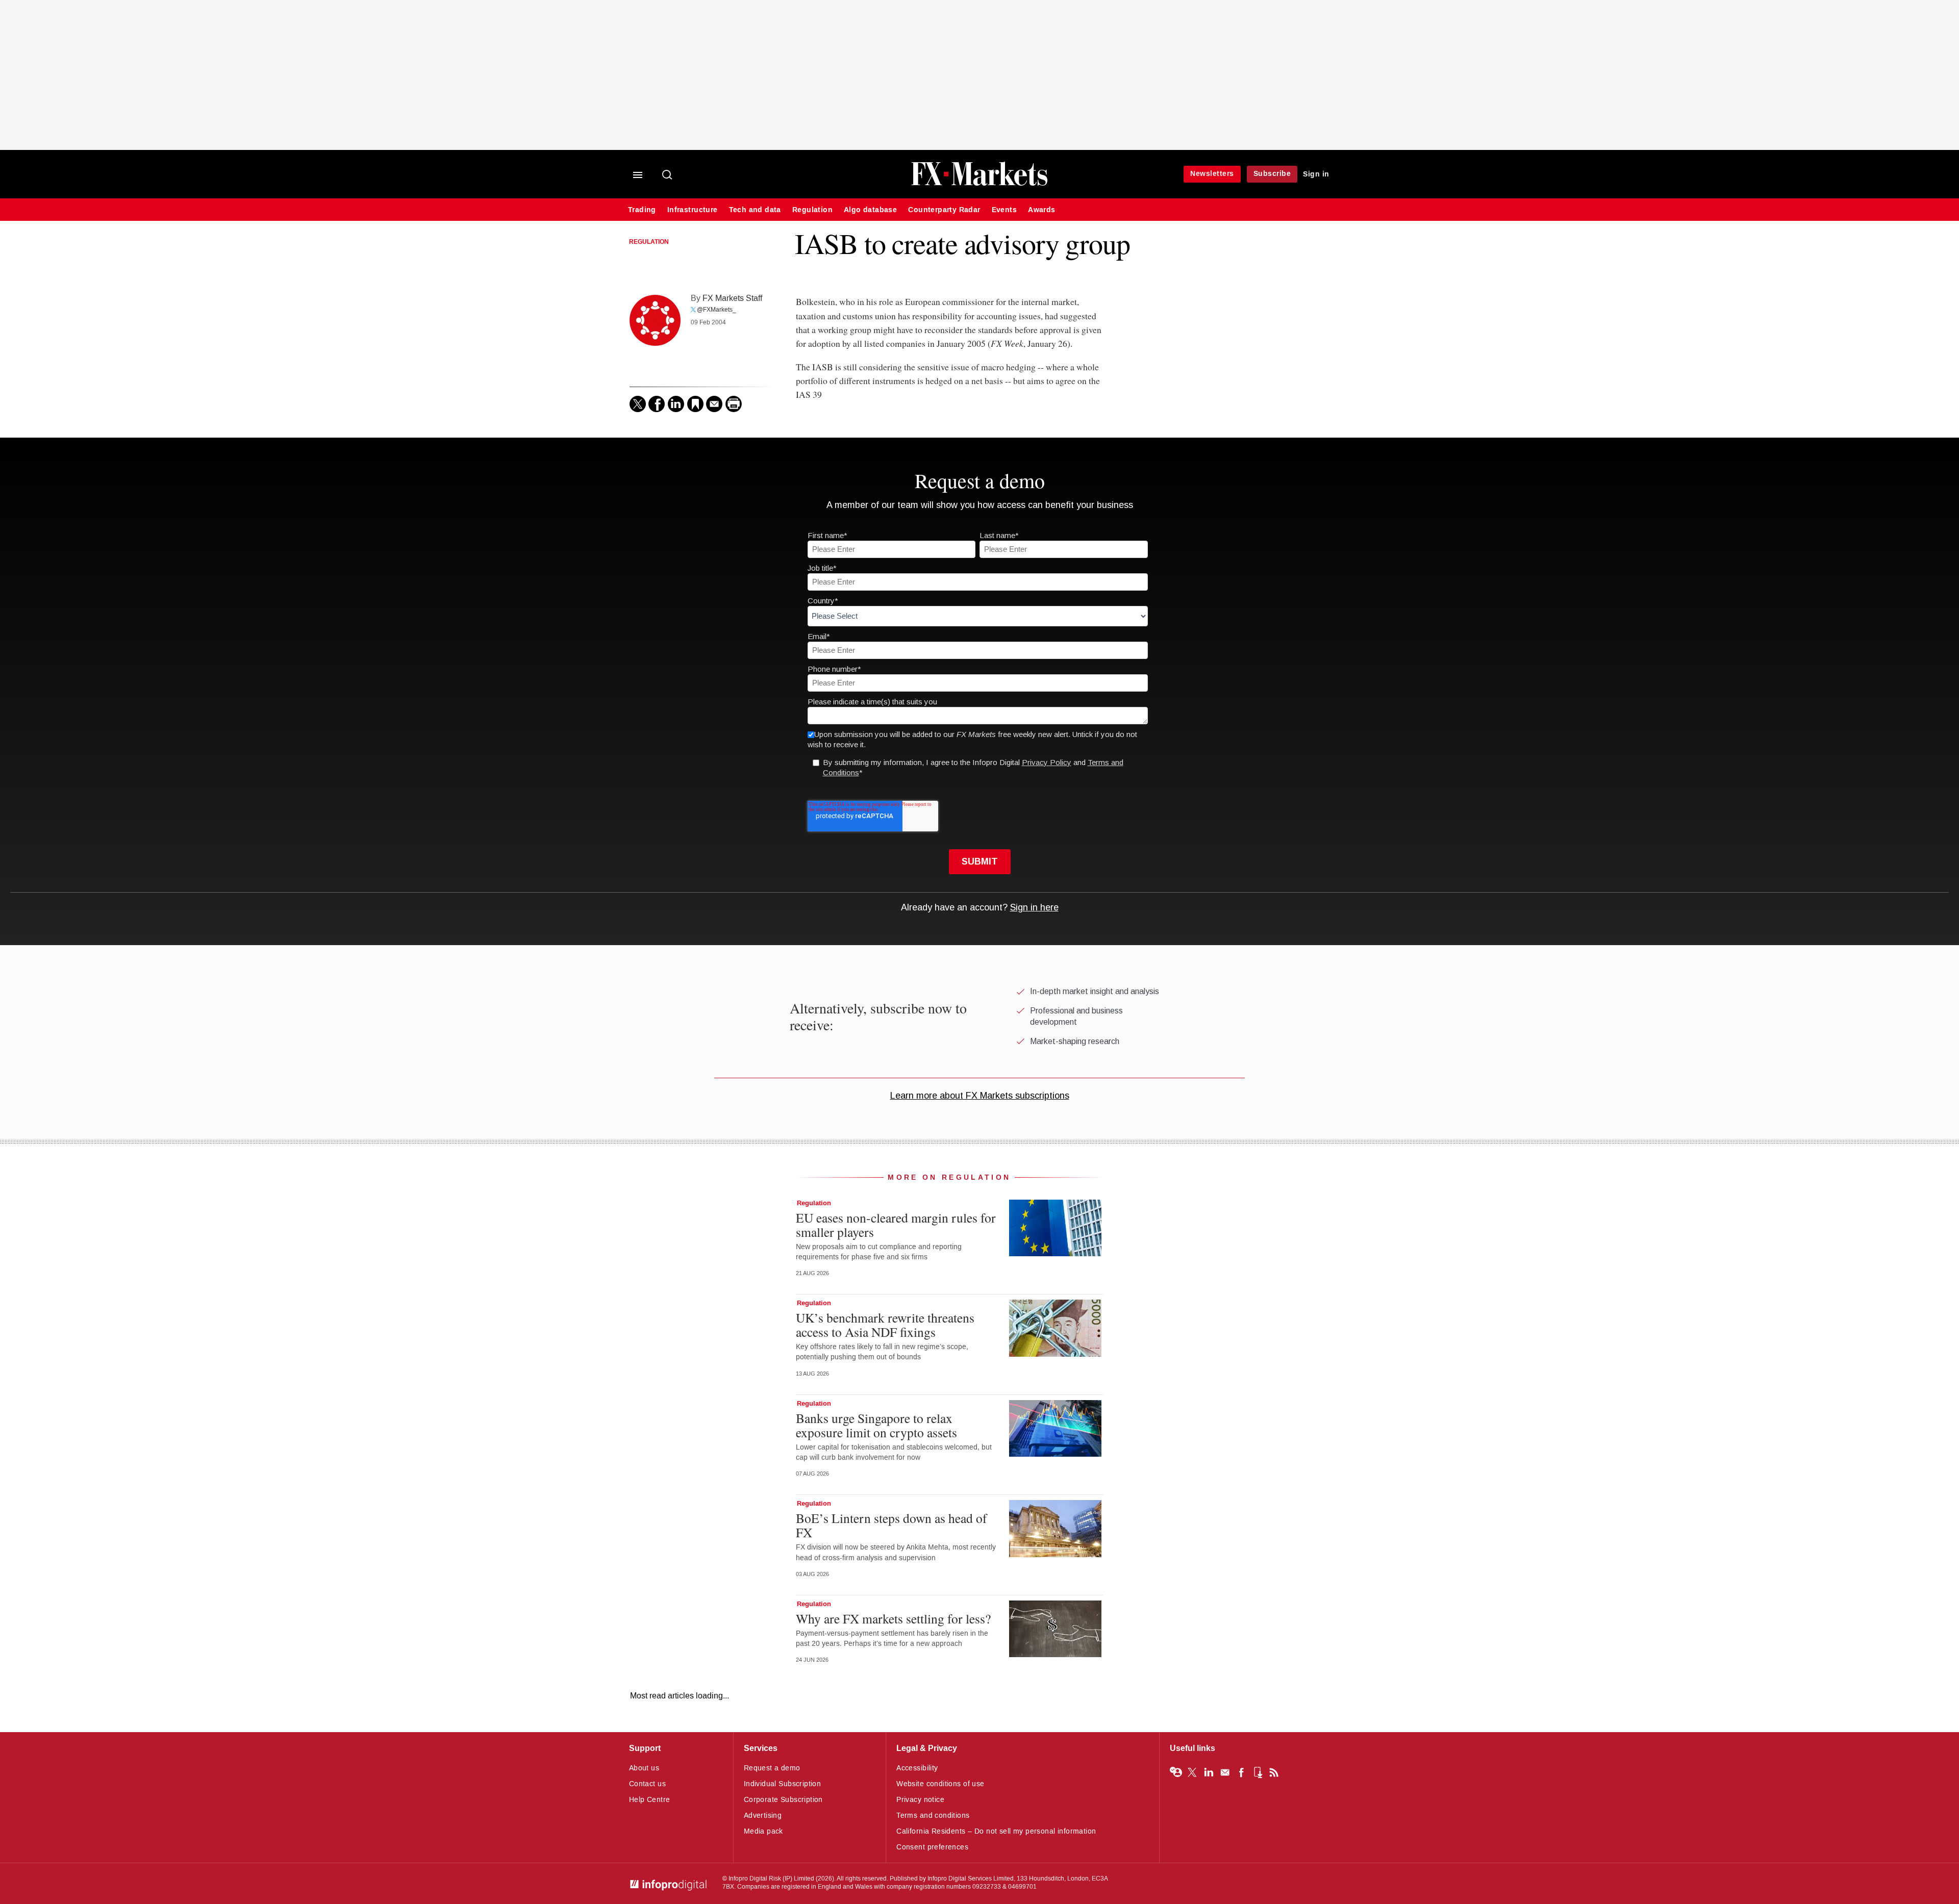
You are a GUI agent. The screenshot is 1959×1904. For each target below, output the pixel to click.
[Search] (668, 175)
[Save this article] (695, 404)
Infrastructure (693, 210)
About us (644, 1768)
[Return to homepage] (979, 184)
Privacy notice (920, 1800)
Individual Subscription (783, 1784)
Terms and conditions (933, 1816)
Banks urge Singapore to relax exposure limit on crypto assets (876, 1425)
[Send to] (714, 404)
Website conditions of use (940, 1784)
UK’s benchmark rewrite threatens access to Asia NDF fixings (885, 1325)
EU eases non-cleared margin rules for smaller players (896, 1225)
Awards (1041, 210)
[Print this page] (734, 404)
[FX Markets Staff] (655, 320)
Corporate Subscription (783, 1800)
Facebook (1241, 1772)
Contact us (647, 1784)
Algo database (870, 210)
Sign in (1316, 174)
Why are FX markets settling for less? (893, 1618)
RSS (1274, 1772)
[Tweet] (638, 404)
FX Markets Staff (732, 298)
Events (1004, 210)
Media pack (763, 1831)
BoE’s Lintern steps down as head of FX (891, 1525)
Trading (642, 210)
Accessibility (917, 1768)
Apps (1258, 1772)
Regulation (812, 210)
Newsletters (1212, 174)
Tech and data (755, 210)
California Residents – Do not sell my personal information (996, 1831)
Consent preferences (932, 1847)
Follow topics (1176, 1772)
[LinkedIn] (676, 404)
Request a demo (772, 1768)
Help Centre (650, 1800)
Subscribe (1272, 174)
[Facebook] (657, 404)
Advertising (763, 1816)
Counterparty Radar (944, 210)
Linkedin (1209, 1772)
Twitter (1192, 1772)
